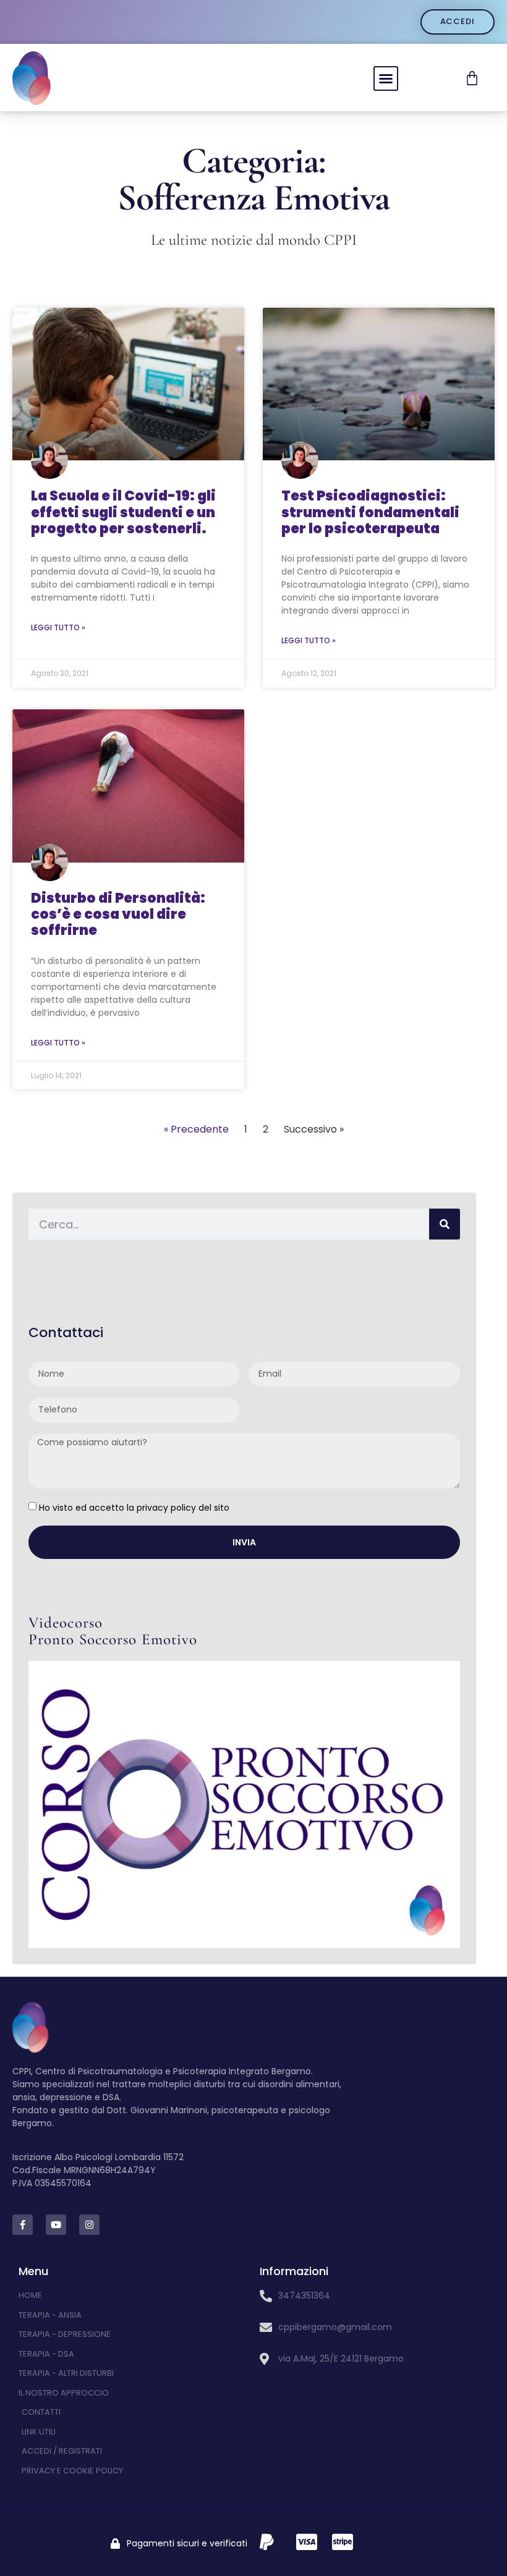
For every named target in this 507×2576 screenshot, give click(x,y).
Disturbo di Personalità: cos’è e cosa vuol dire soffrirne (118, 914)
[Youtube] (56, 2225)
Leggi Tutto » (58, 627)
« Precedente (196, 1129)
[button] (386, 78)
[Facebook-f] (23, 2225)
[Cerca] (445, 1224)
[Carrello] (472, 78)
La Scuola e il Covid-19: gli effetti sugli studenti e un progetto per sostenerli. (123, 512)
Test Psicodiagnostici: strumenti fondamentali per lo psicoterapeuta (370, 512)
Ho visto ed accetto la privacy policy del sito (134, 1507)
